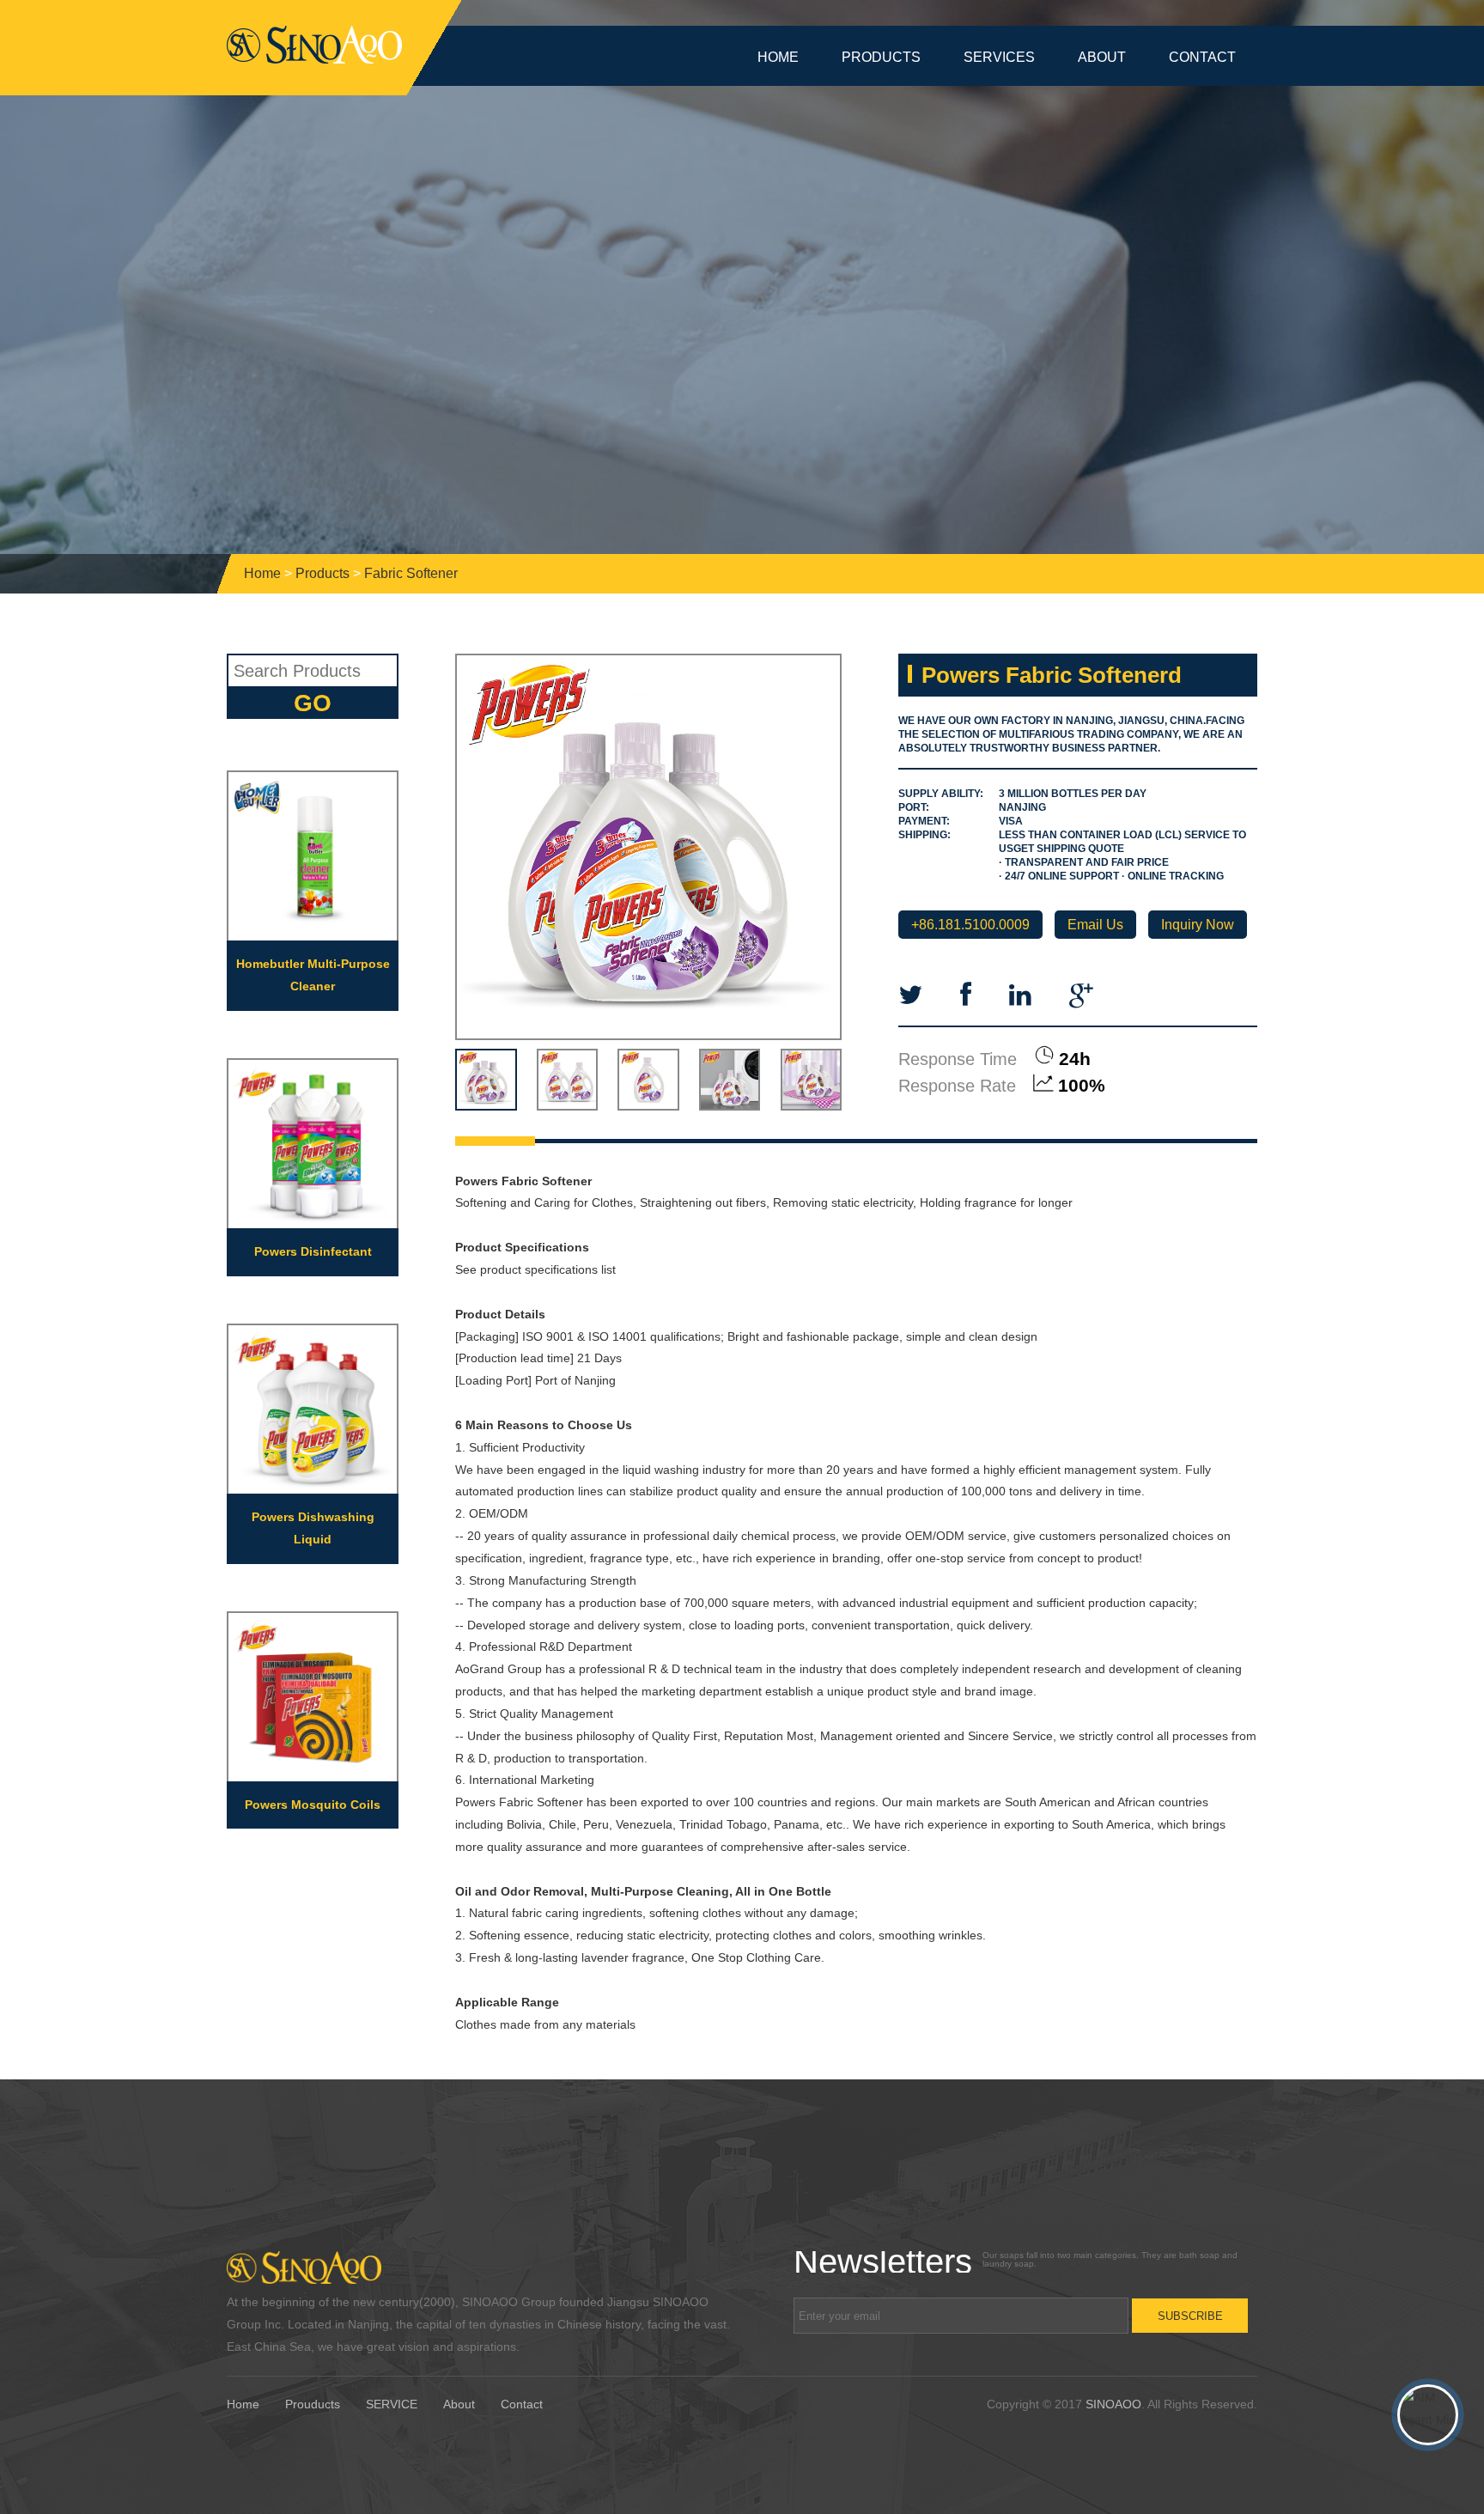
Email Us (1095, 925)
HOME (778, 57)
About (459, 2404)
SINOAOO (1113, 2404)
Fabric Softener (411, 573)
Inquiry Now (1198, 925)
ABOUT (1102, 57)
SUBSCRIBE (1190, 2316)
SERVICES (999, 57)
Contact (522, 2404)
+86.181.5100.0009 (970, 925)
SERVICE (392, 2404)
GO (313, 703)
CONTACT (1202, 57)
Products (322, 573)
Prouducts (313, 2404)
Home (262, 573)
